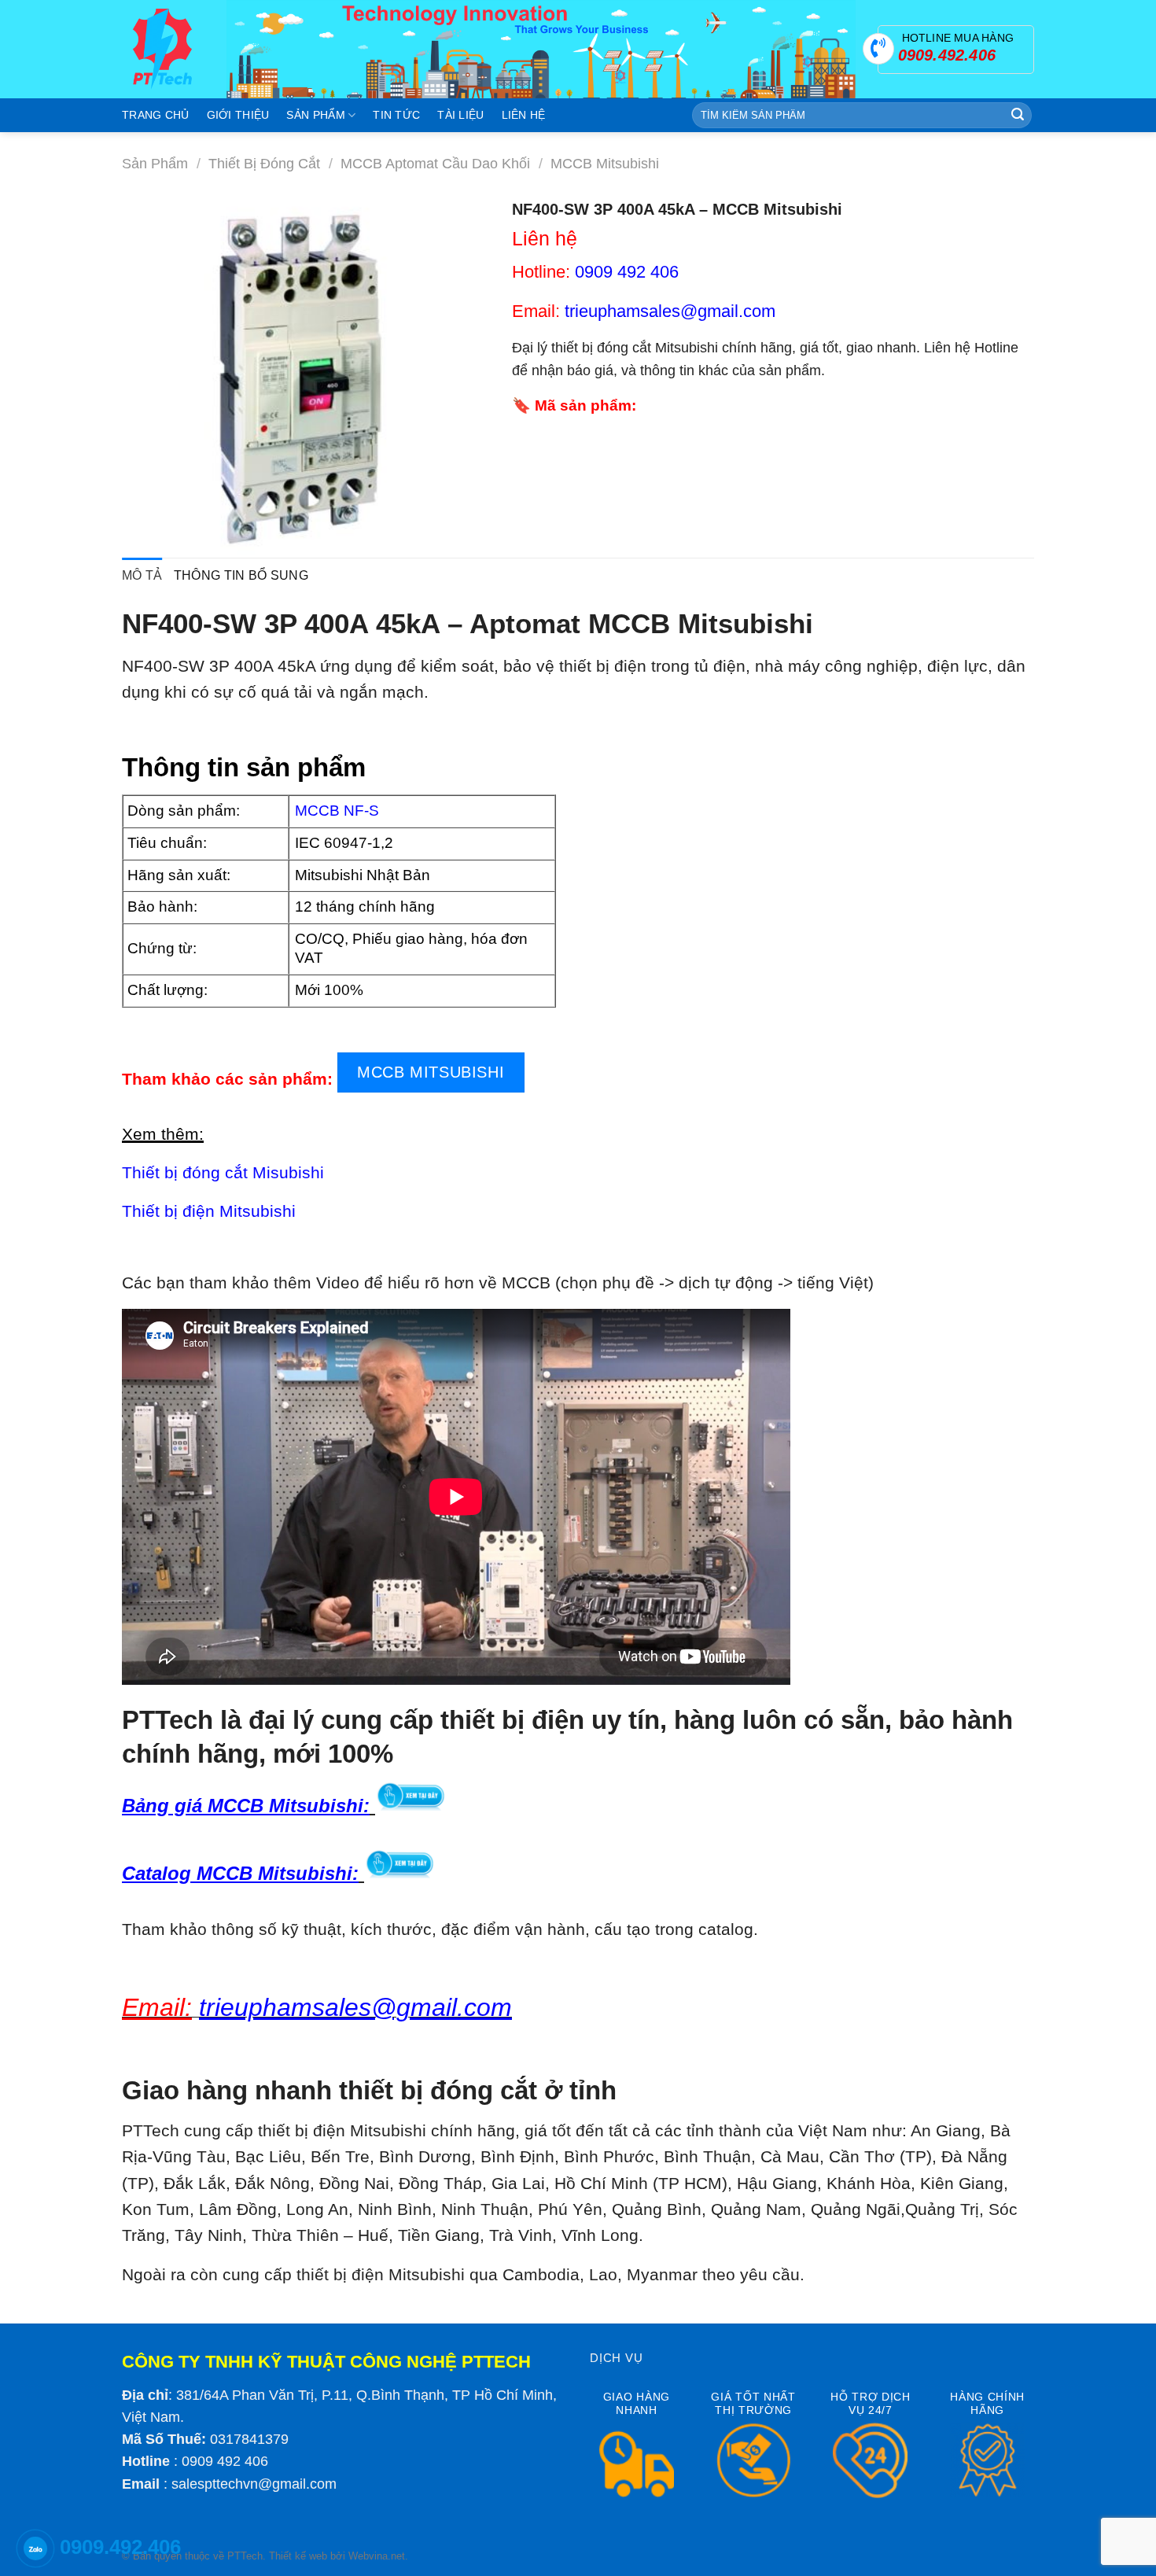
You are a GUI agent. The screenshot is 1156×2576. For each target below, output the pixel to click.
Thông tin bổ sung (241, 575)
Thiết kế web (298, 2556)
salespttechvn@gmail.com (254, 2484)
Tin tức (396, 115)
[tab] (142, 576)
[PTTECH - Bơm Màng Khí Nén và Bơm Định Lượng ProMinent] (162, 49)
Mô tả (142, 575)
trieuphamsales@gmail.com (670, 311)
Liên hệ (524, 115)
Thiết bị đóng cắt (264, 163)
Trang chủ (156, 115)
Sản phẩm (315, 115)
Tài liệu (460, 115)
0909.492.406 (120, 2547)
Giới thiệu (238, 115)
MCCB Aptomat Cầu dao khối (435, 163)
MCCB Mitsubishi (605, 163)
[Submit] (1018, 116)
